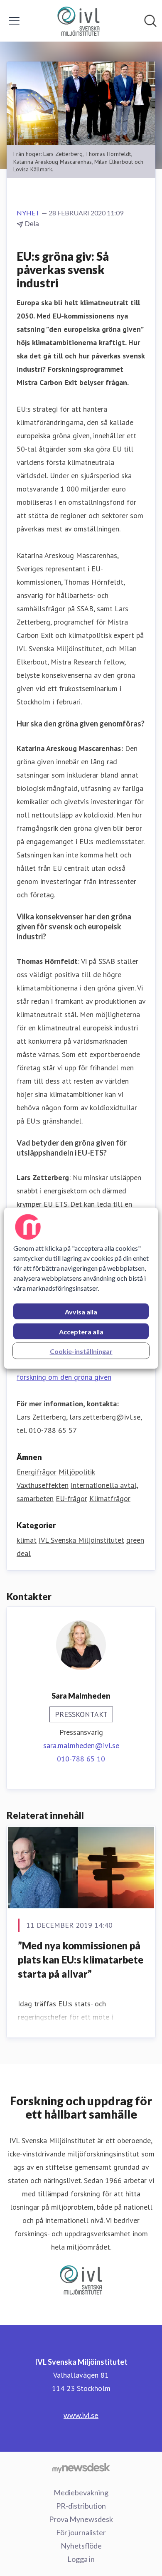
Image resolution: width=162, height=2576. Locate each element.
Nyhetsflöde (81, 2546)
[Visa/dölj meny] (14, 21)
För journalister (81, 2532)
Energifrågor (37, 1472)
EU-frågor (71, 1498)
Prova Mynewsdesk (81, 2519)
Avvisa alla (81, 1311)
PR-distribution (81, 2506)
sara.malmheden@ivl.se (81, 1745)
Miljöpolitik (77, 1472)
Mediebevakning (81, 2492)
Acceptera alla (81, 1331)
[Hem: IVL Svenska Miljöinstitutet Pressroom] (79, 21)
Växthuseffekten (43, 1485)
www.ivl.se (81, 2415)
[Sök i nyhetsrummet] (150, 21)
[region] (81, 1288)
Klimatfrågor (110, 1498)
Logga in (81, 2559)
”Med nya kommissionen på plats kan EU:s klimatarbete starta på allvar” (81, 1959)
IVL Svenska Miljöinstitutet (81, 1540)
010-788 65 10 (81, 1759)
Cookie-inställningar (81, 1351)
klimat (27, 1540)
